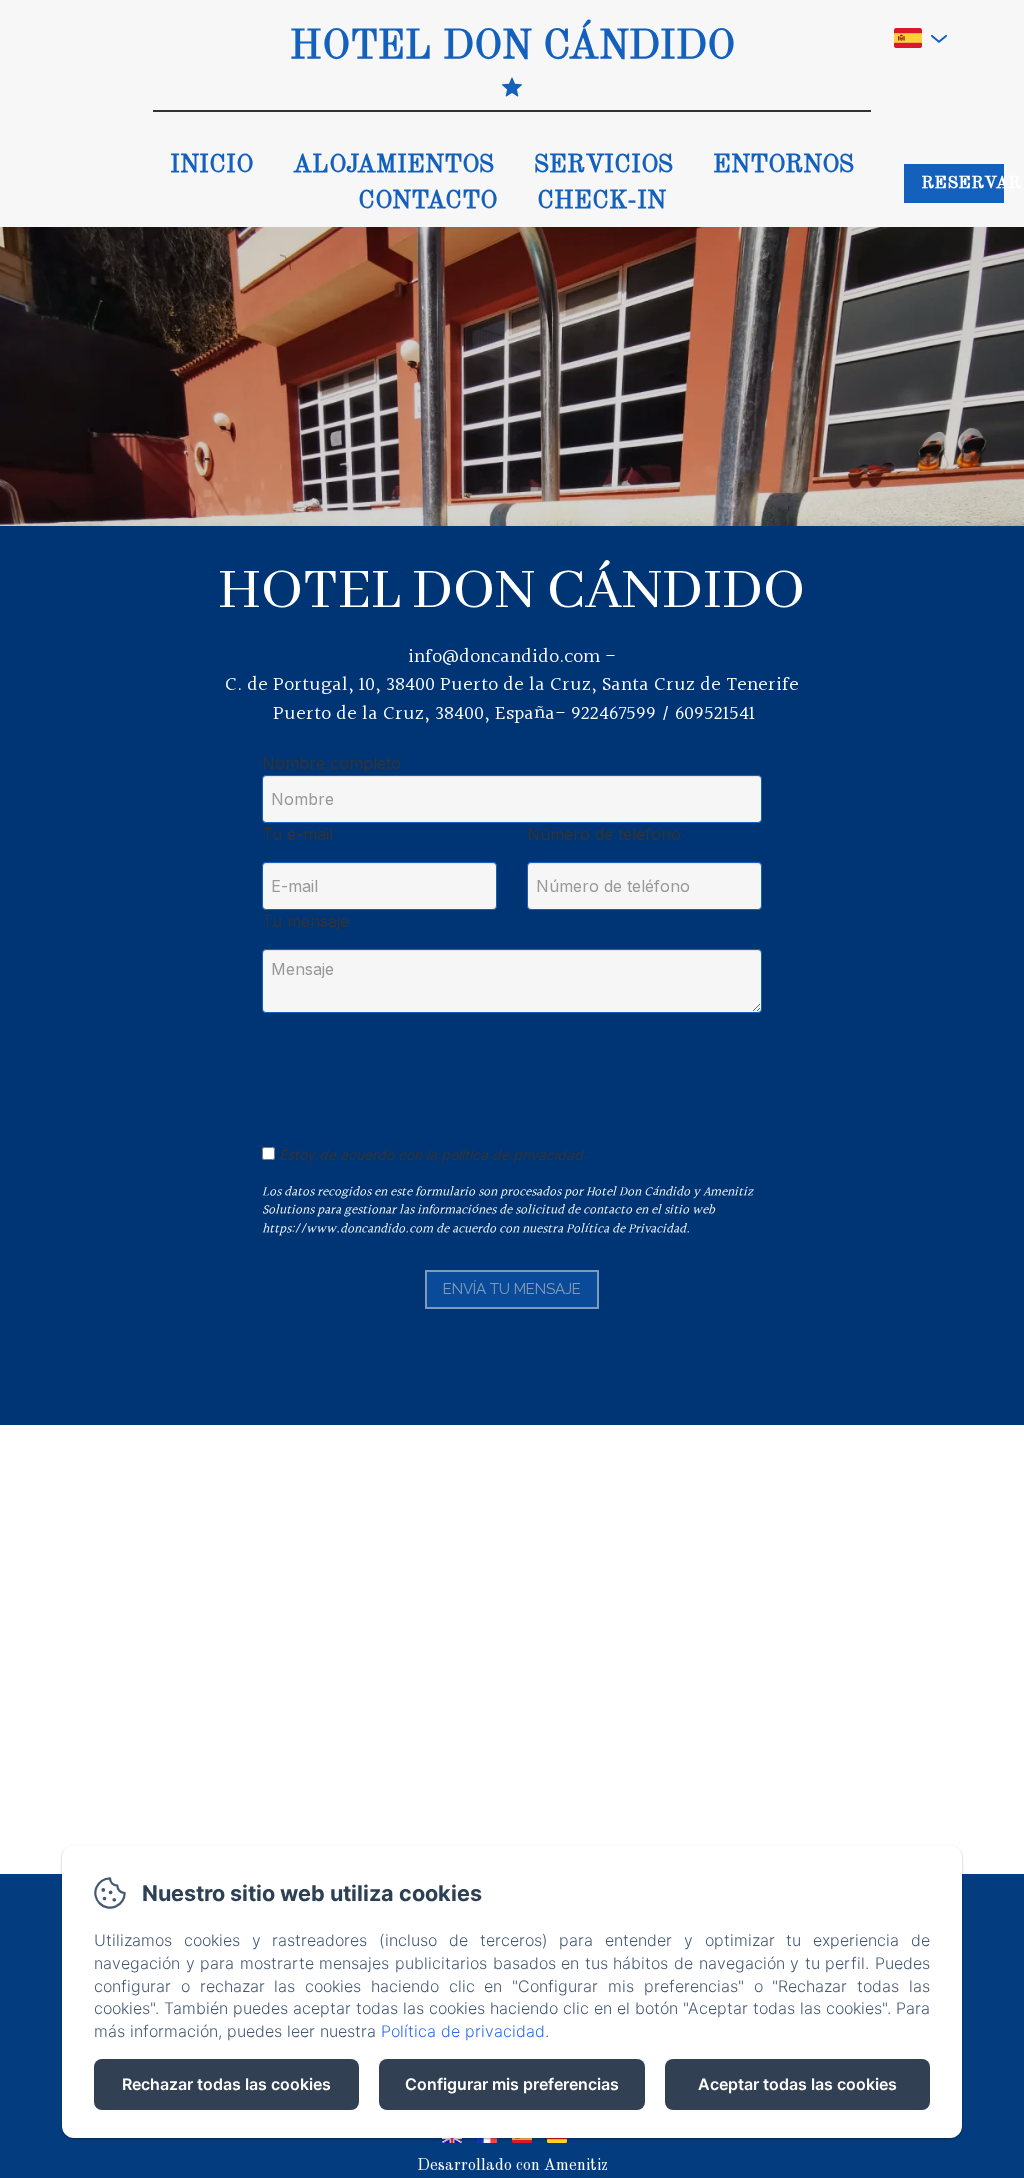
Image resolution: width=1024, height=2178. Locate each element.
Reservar (962, 183)
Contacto (427, 201)
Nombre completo (331, 763)
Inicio (211, 165)
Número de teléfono (604, 834)
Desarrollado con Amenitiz (512, 2166)
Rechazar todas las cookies (226, 2084)
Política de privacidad (463, 2031)
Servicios (603, 165)
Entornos (783, 165)
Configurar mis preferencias (512, 2084)
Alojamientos (393, 165)
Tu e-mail (297, 834)
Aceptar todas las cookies (797, 2084)
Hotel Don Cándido (512, 48)
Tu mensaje (305, 921)
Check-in (601, 201)
